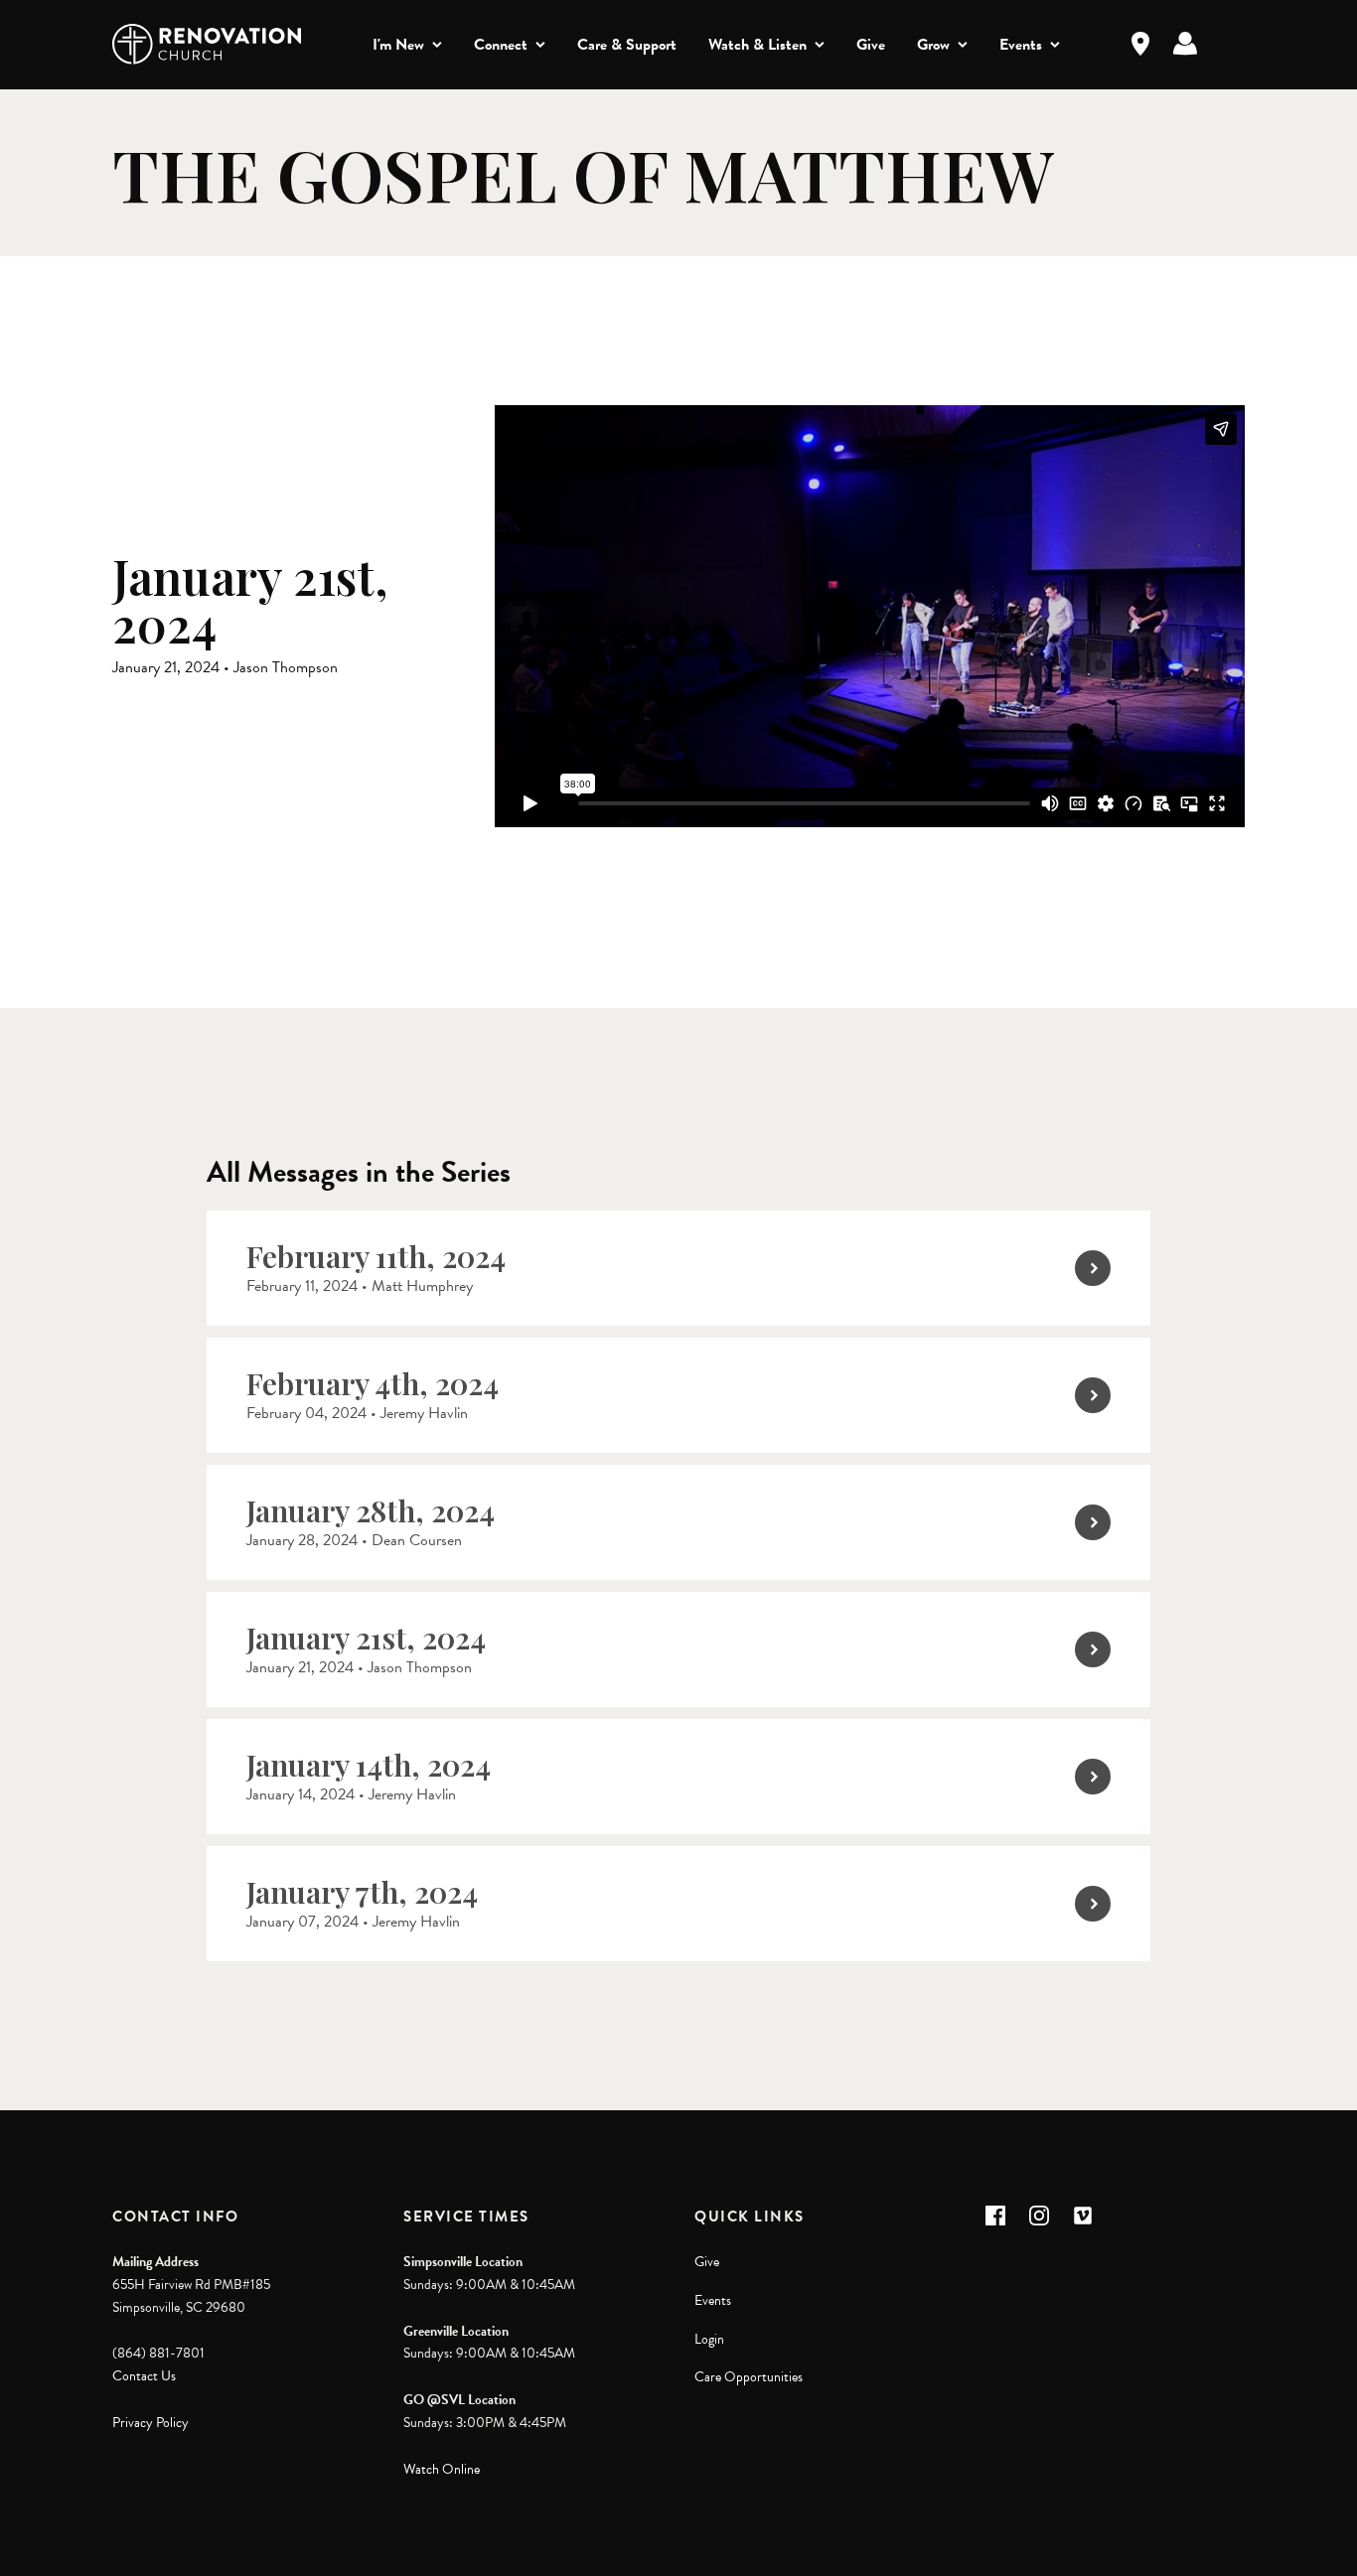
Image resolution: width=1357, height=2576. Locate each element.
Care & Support (627, 45)
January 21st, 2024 (366, 1638)
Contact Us (144, 2376)
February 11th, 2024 (376, 1256)
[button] (995, 2216)
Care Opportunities (749, 2377)
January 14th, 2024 (369, 1765)
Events (1021, 45)
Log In (1185, 44)
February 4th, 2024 (373, 1383)
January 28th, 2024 (371, 1510)
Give (871, 45)
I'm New (398, 45)
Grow (933, 45)
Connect (501, 45)
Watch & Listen (757, 45)
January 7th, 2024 (362, 1892)
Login (709, 2339)
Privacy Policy (151, 2423)
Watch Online (442, 2469)
